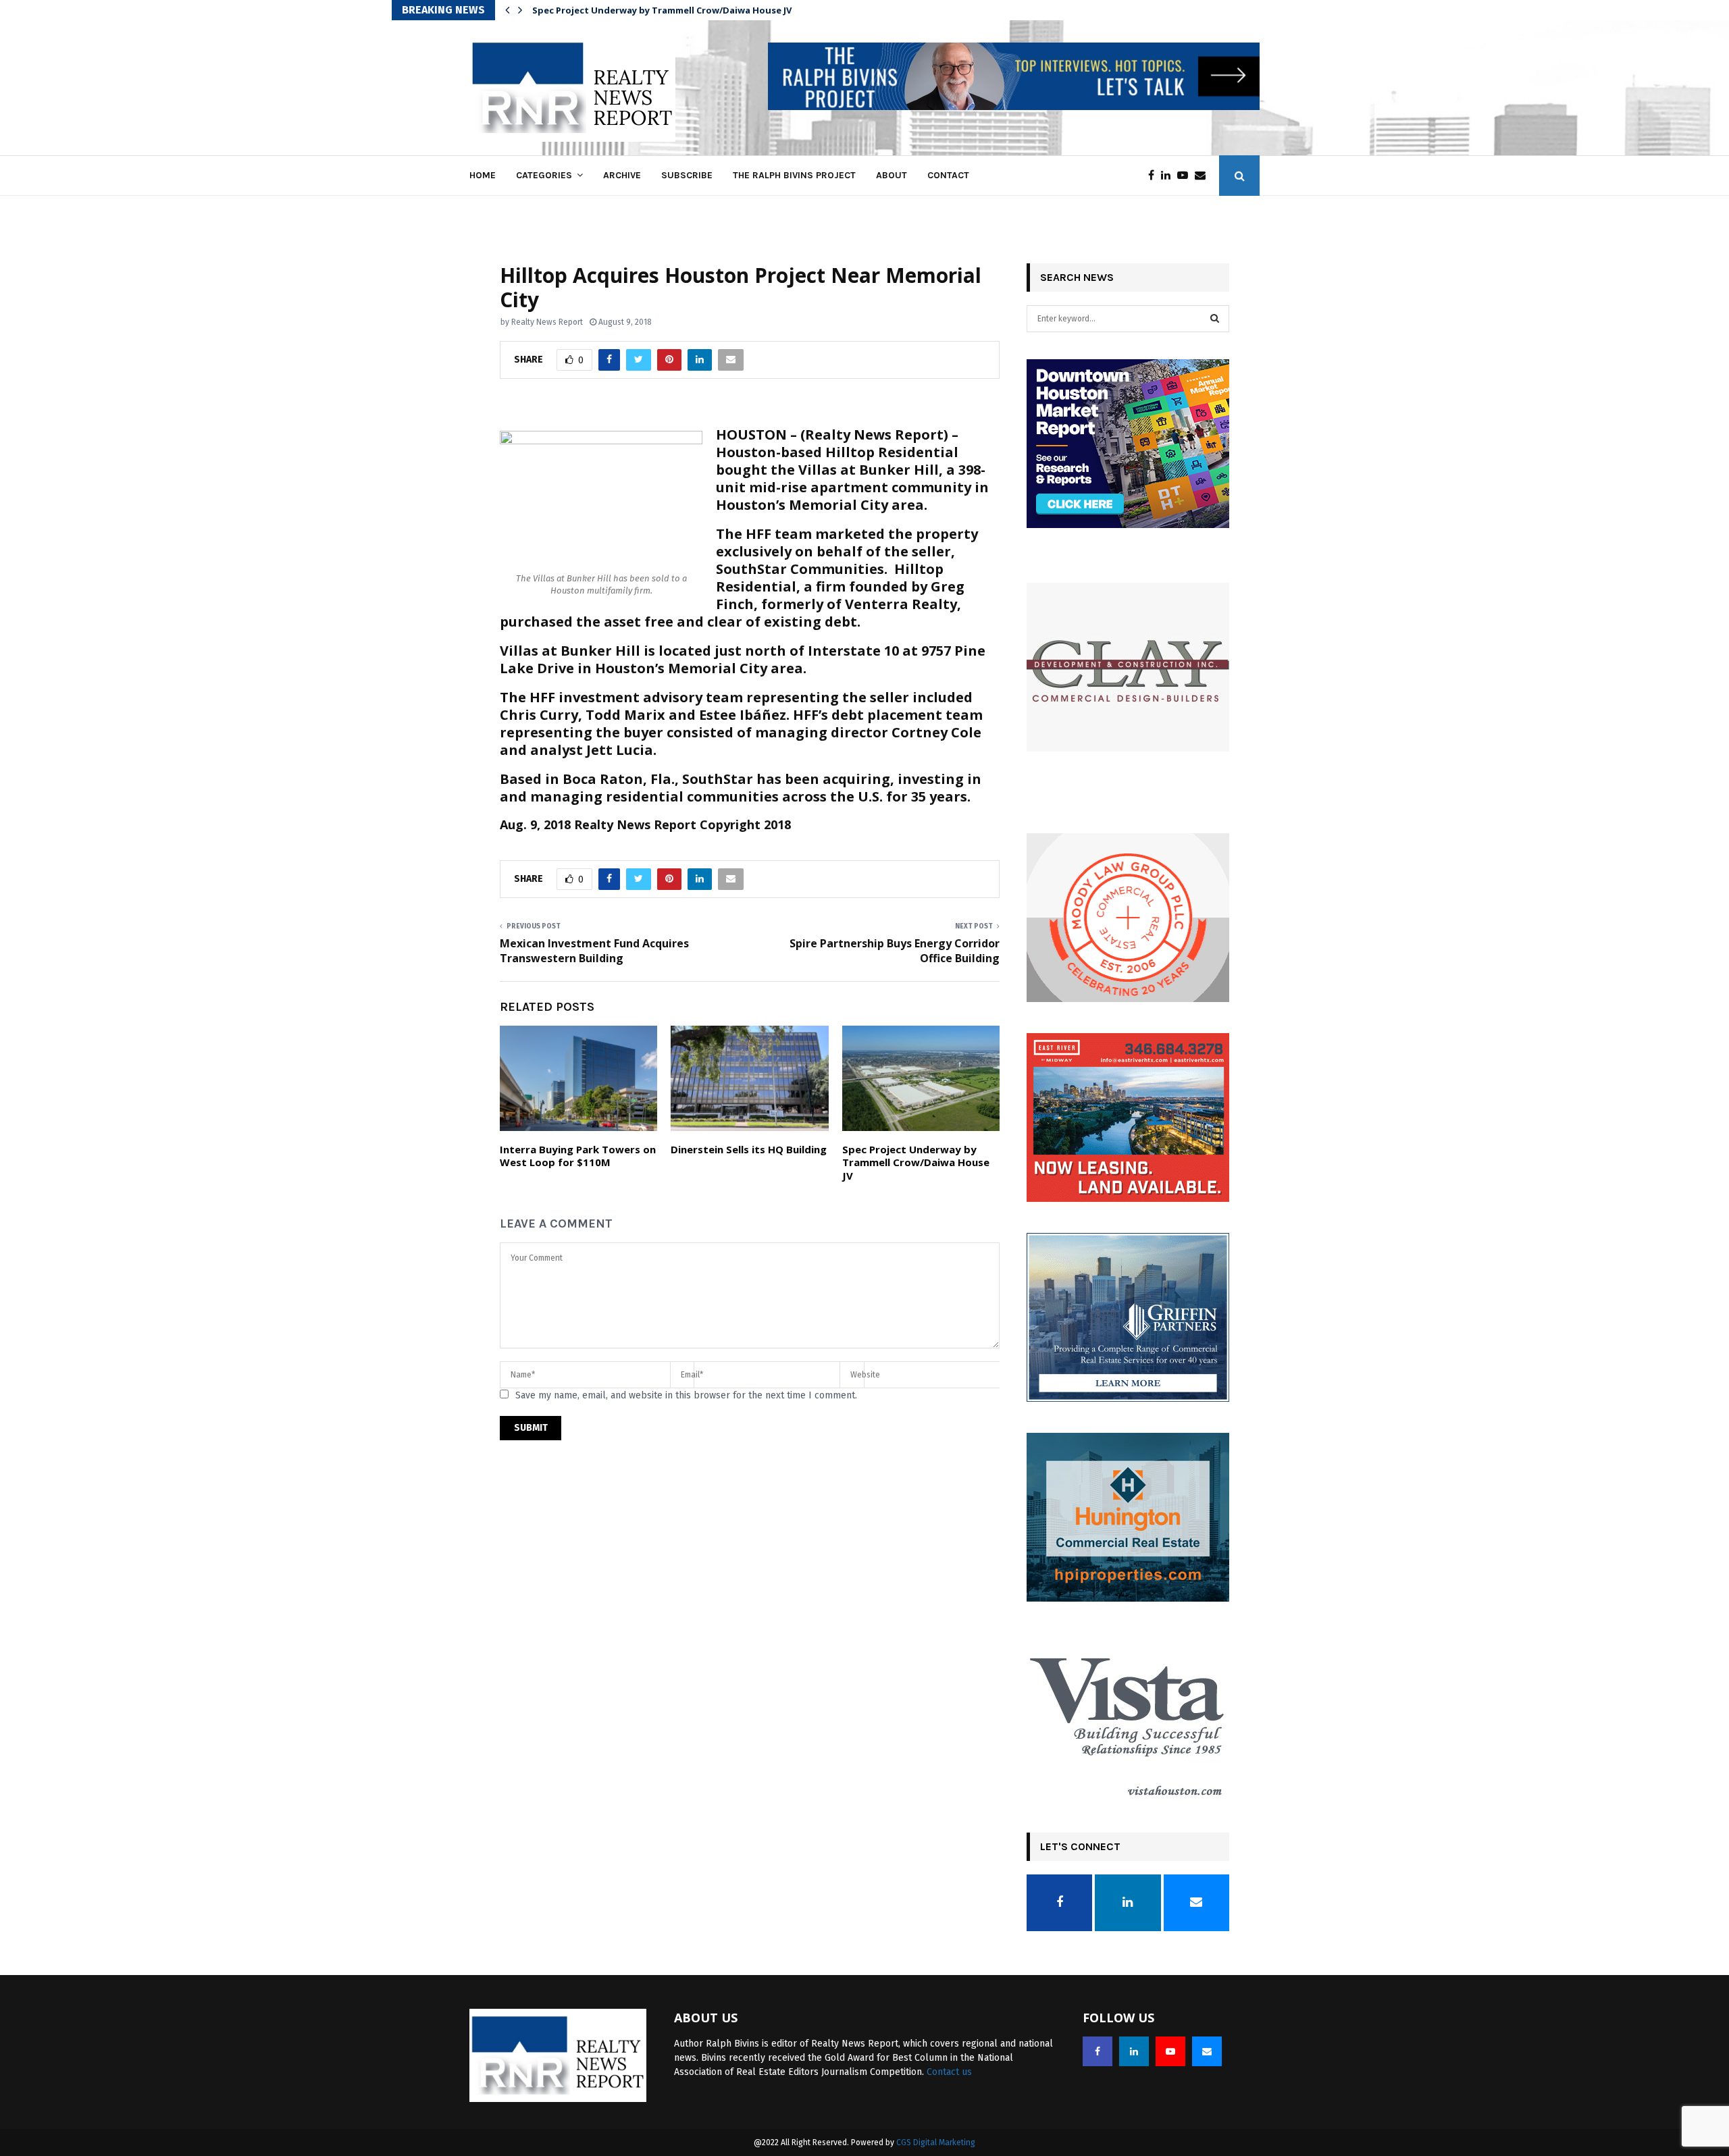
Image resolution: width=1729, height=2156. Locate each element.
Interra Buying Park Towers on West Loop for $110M (578, 1156)
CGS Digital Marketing (936, 2142)
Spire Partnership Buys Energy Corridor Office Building (895, 950)
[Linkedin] (1169, 176)
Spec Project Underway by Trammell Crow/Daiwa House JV (662, 10)
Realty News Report (547, 322)
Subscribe (687, 175)
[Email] (1204, 176)
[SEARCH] (1215, 319)
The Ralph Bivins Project (794, 175)
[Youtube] (1186, 176)
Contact (948, 175)
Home (483, 175)
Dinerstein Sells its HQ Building (749, 1149)
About (892, 175)
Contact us (949, 2072)
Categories (544, 175)
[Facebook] (1155, 176)
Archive (622, 175)
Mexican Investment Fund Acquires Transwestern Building (594, 950)
